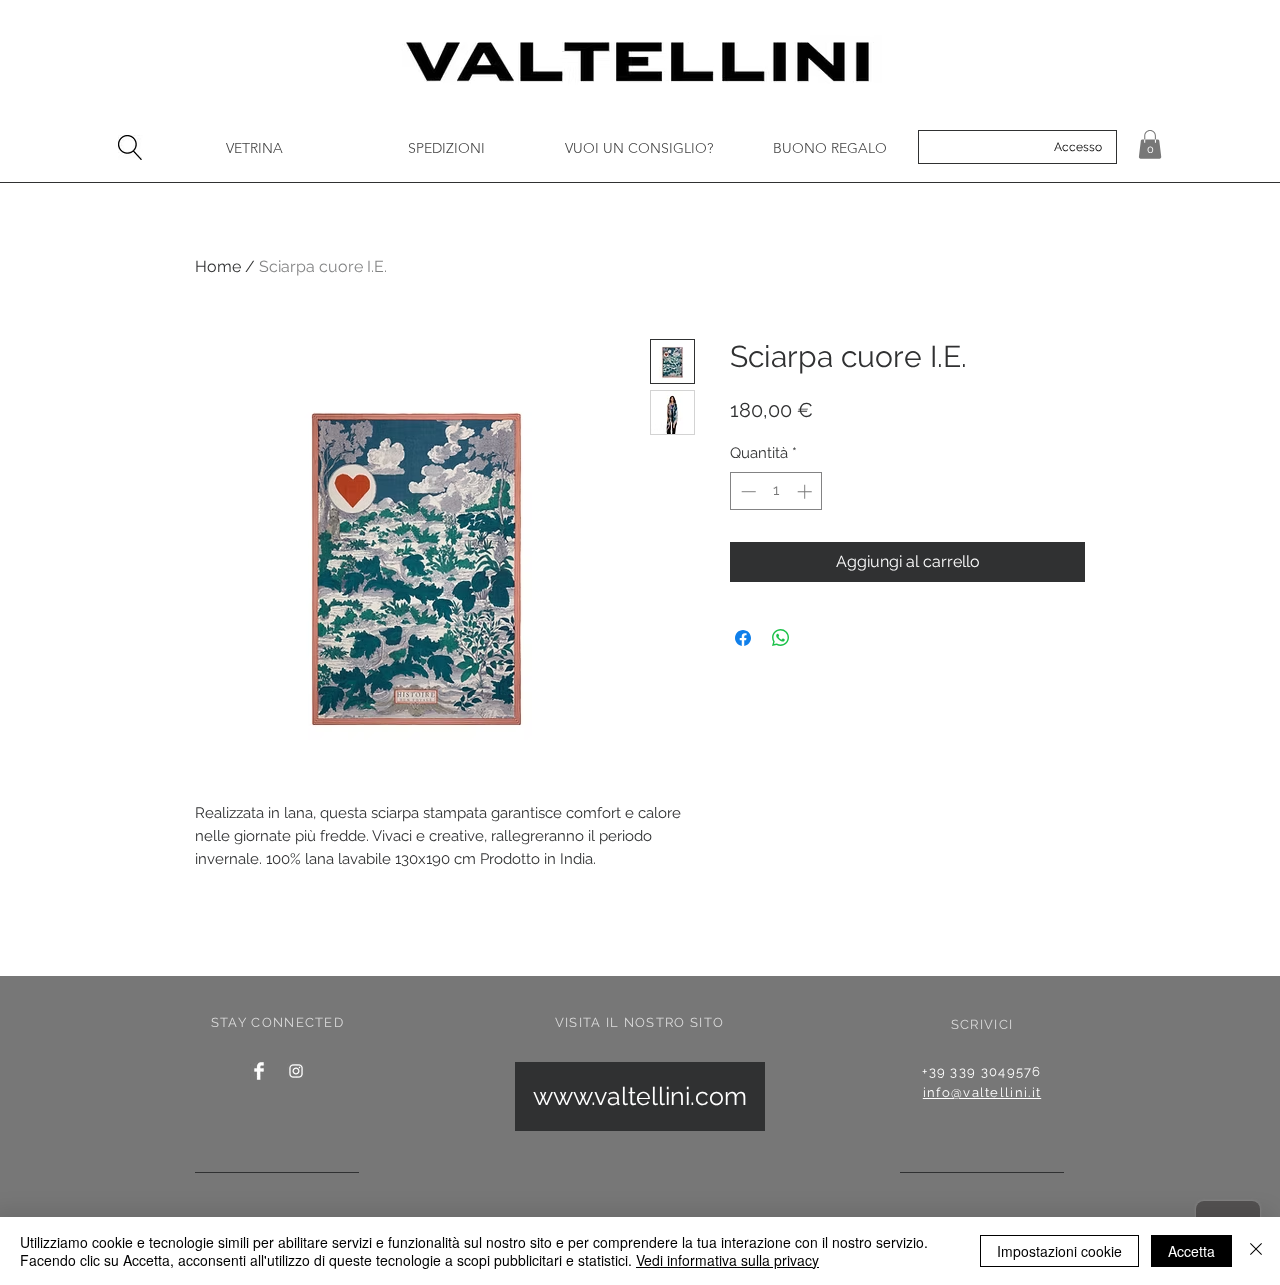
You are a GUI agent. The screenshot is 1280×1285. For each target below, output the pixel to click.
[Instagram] (296, 1071)
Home (218, 266)
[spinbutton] (776, 491)
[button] (1150, 144)
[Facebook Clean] (259, 1071)
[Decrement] (746, 491)
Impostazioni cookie (1059, 1251)
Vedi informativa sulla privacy (727, 1260)
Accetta (1191, 1251)
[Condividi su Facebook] (743, 638)
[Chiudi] (1256, 1251)
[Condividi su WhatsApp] (781, 638)
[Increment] (806, 491)
